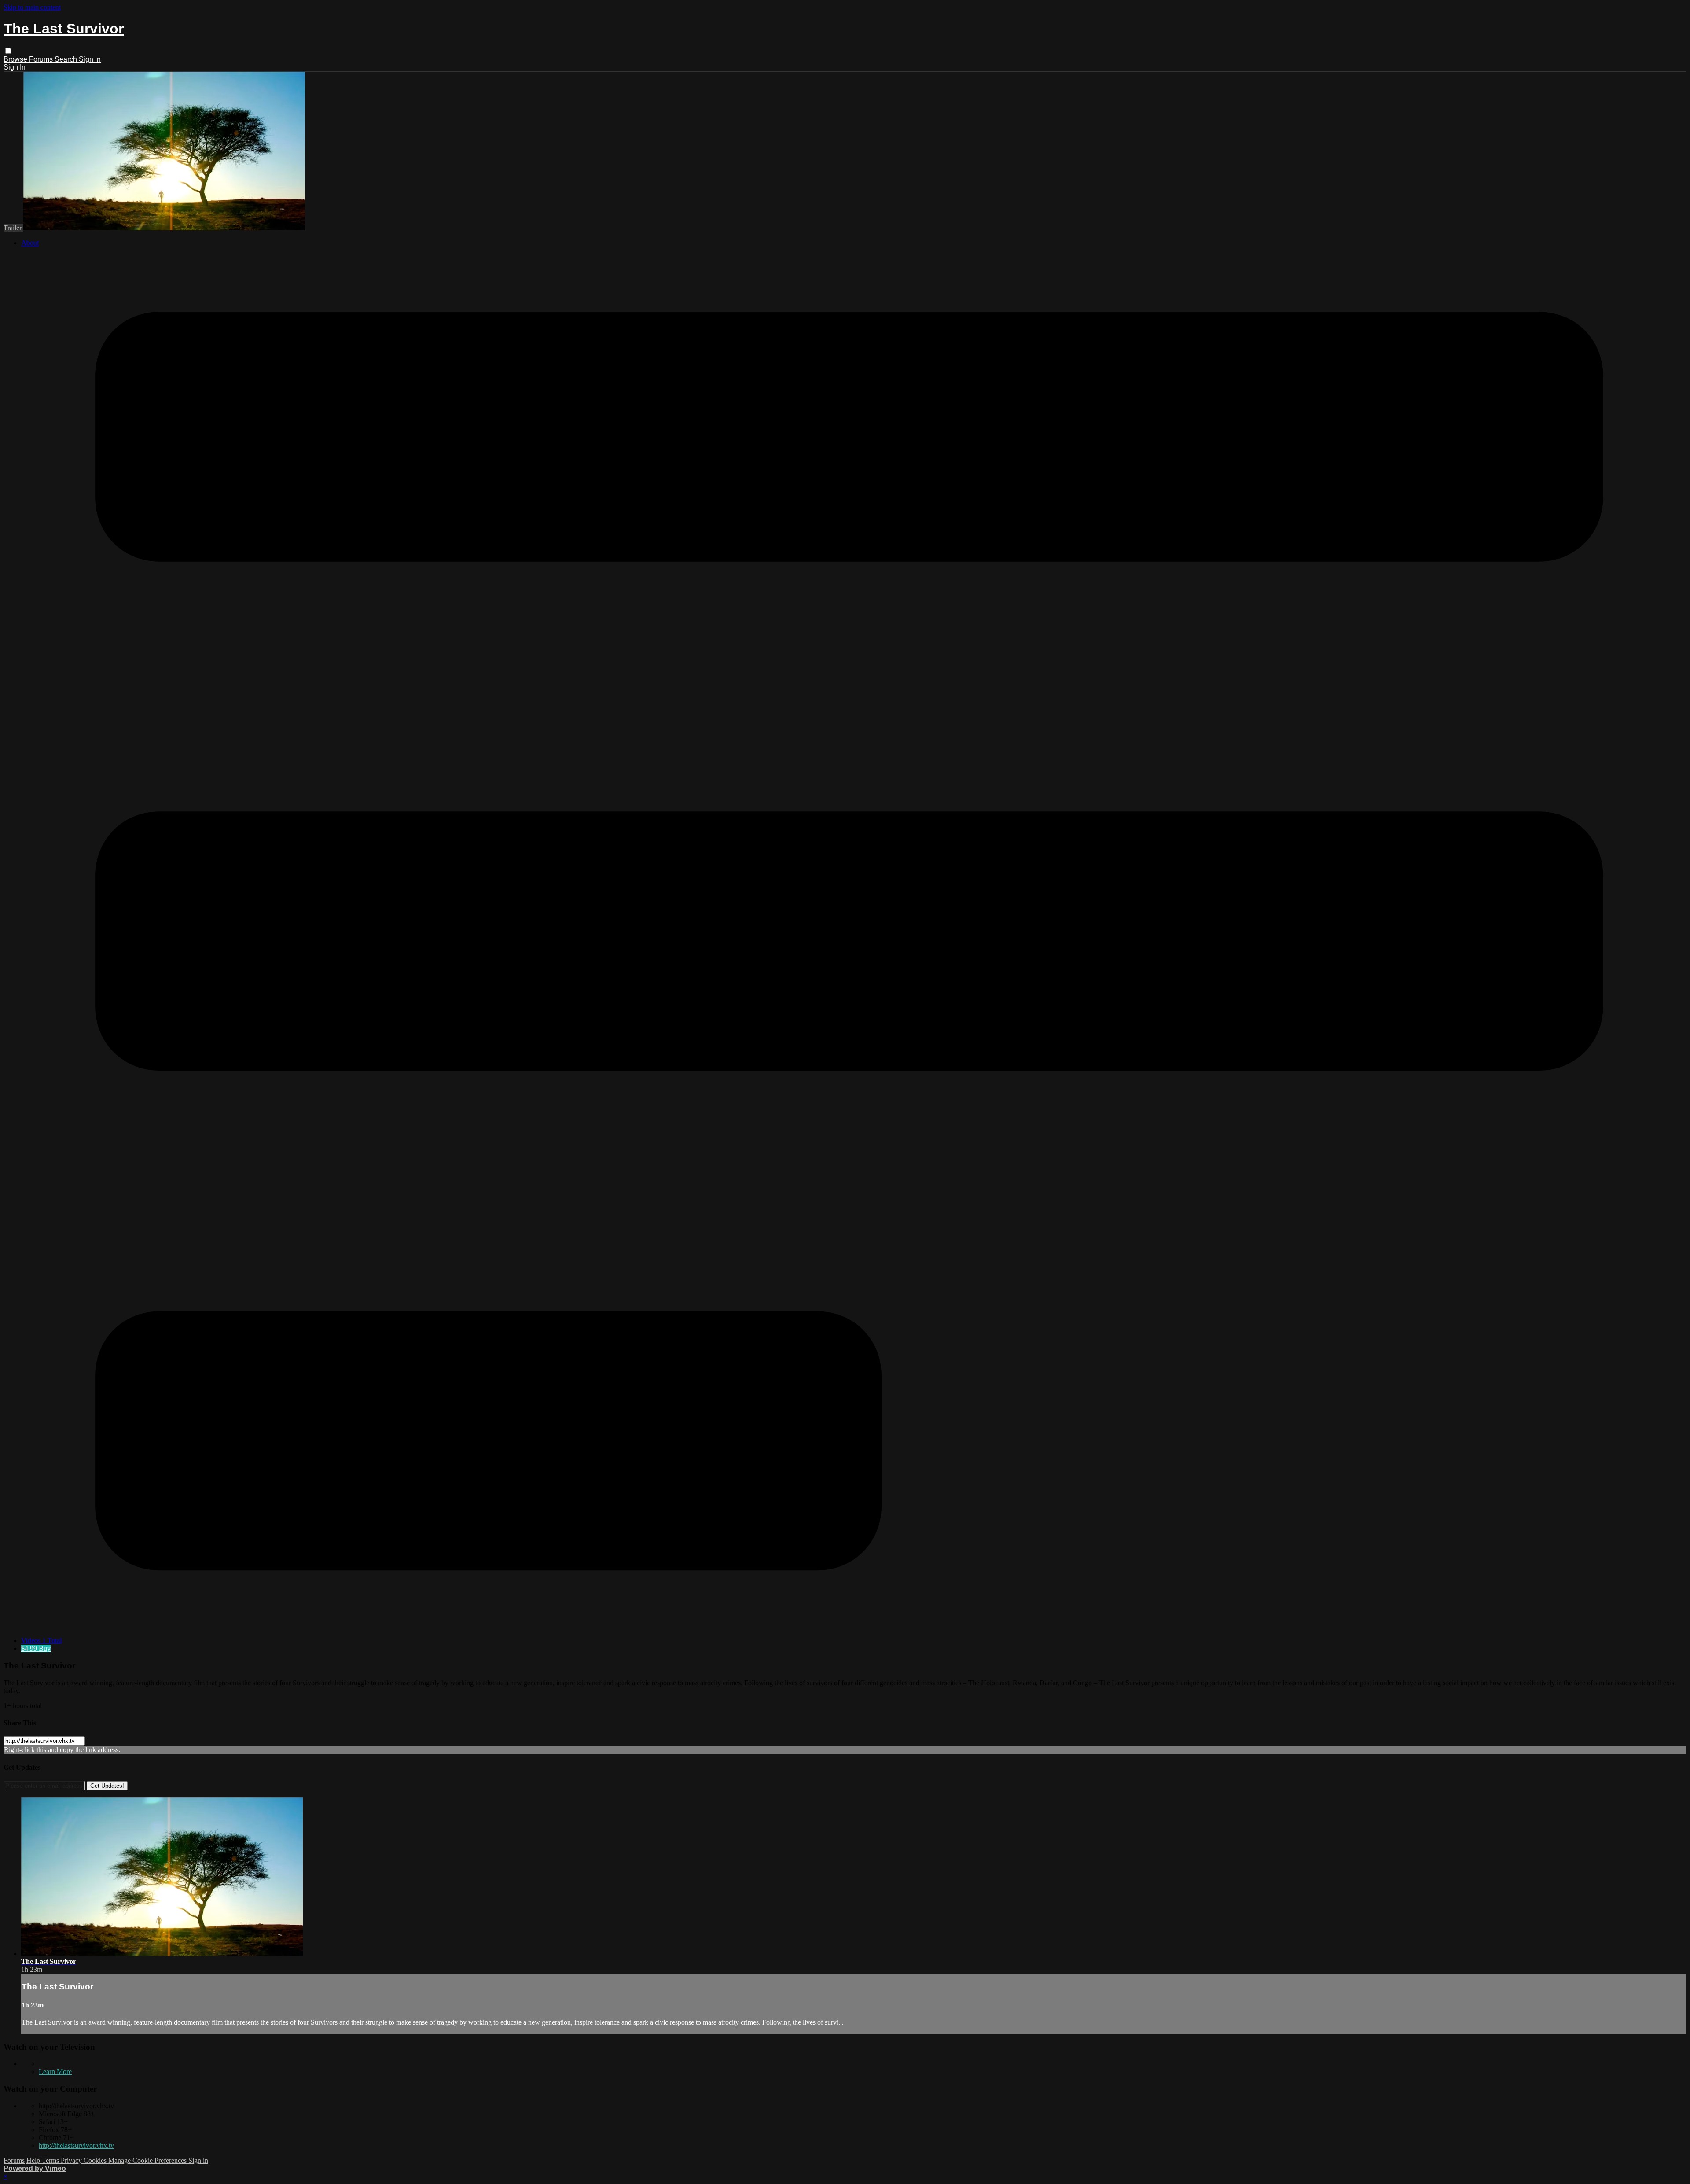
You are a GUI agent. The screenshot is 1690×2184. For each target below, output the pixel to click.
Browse (16, 59)
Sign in (90, 59)
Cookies (96, 2160)
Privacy (72, 2160)
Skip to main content (32, 7)
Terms (51, 2160)
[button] (8, 51)
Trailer (13, 228)
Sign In (15, 67)
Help (34, 2160)
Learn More (55, 2072)
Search (67, 59)
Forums (42, 59)
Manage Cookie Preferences (148, 2160)
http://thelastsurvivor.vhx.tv (76, 2145)
